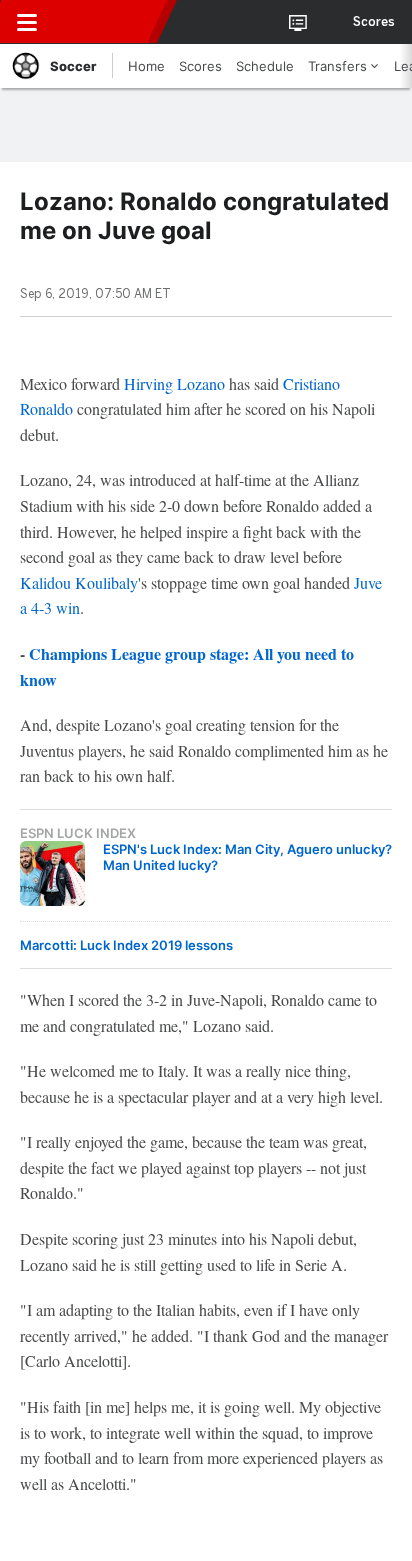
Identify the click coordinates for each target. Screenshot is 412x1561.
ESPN (107, 22)
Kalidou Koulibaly (79, 582)
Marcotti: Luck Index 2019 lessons (126, 945)
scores (374, 22)
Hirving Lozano (174, 383)
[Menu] (27, 22)
